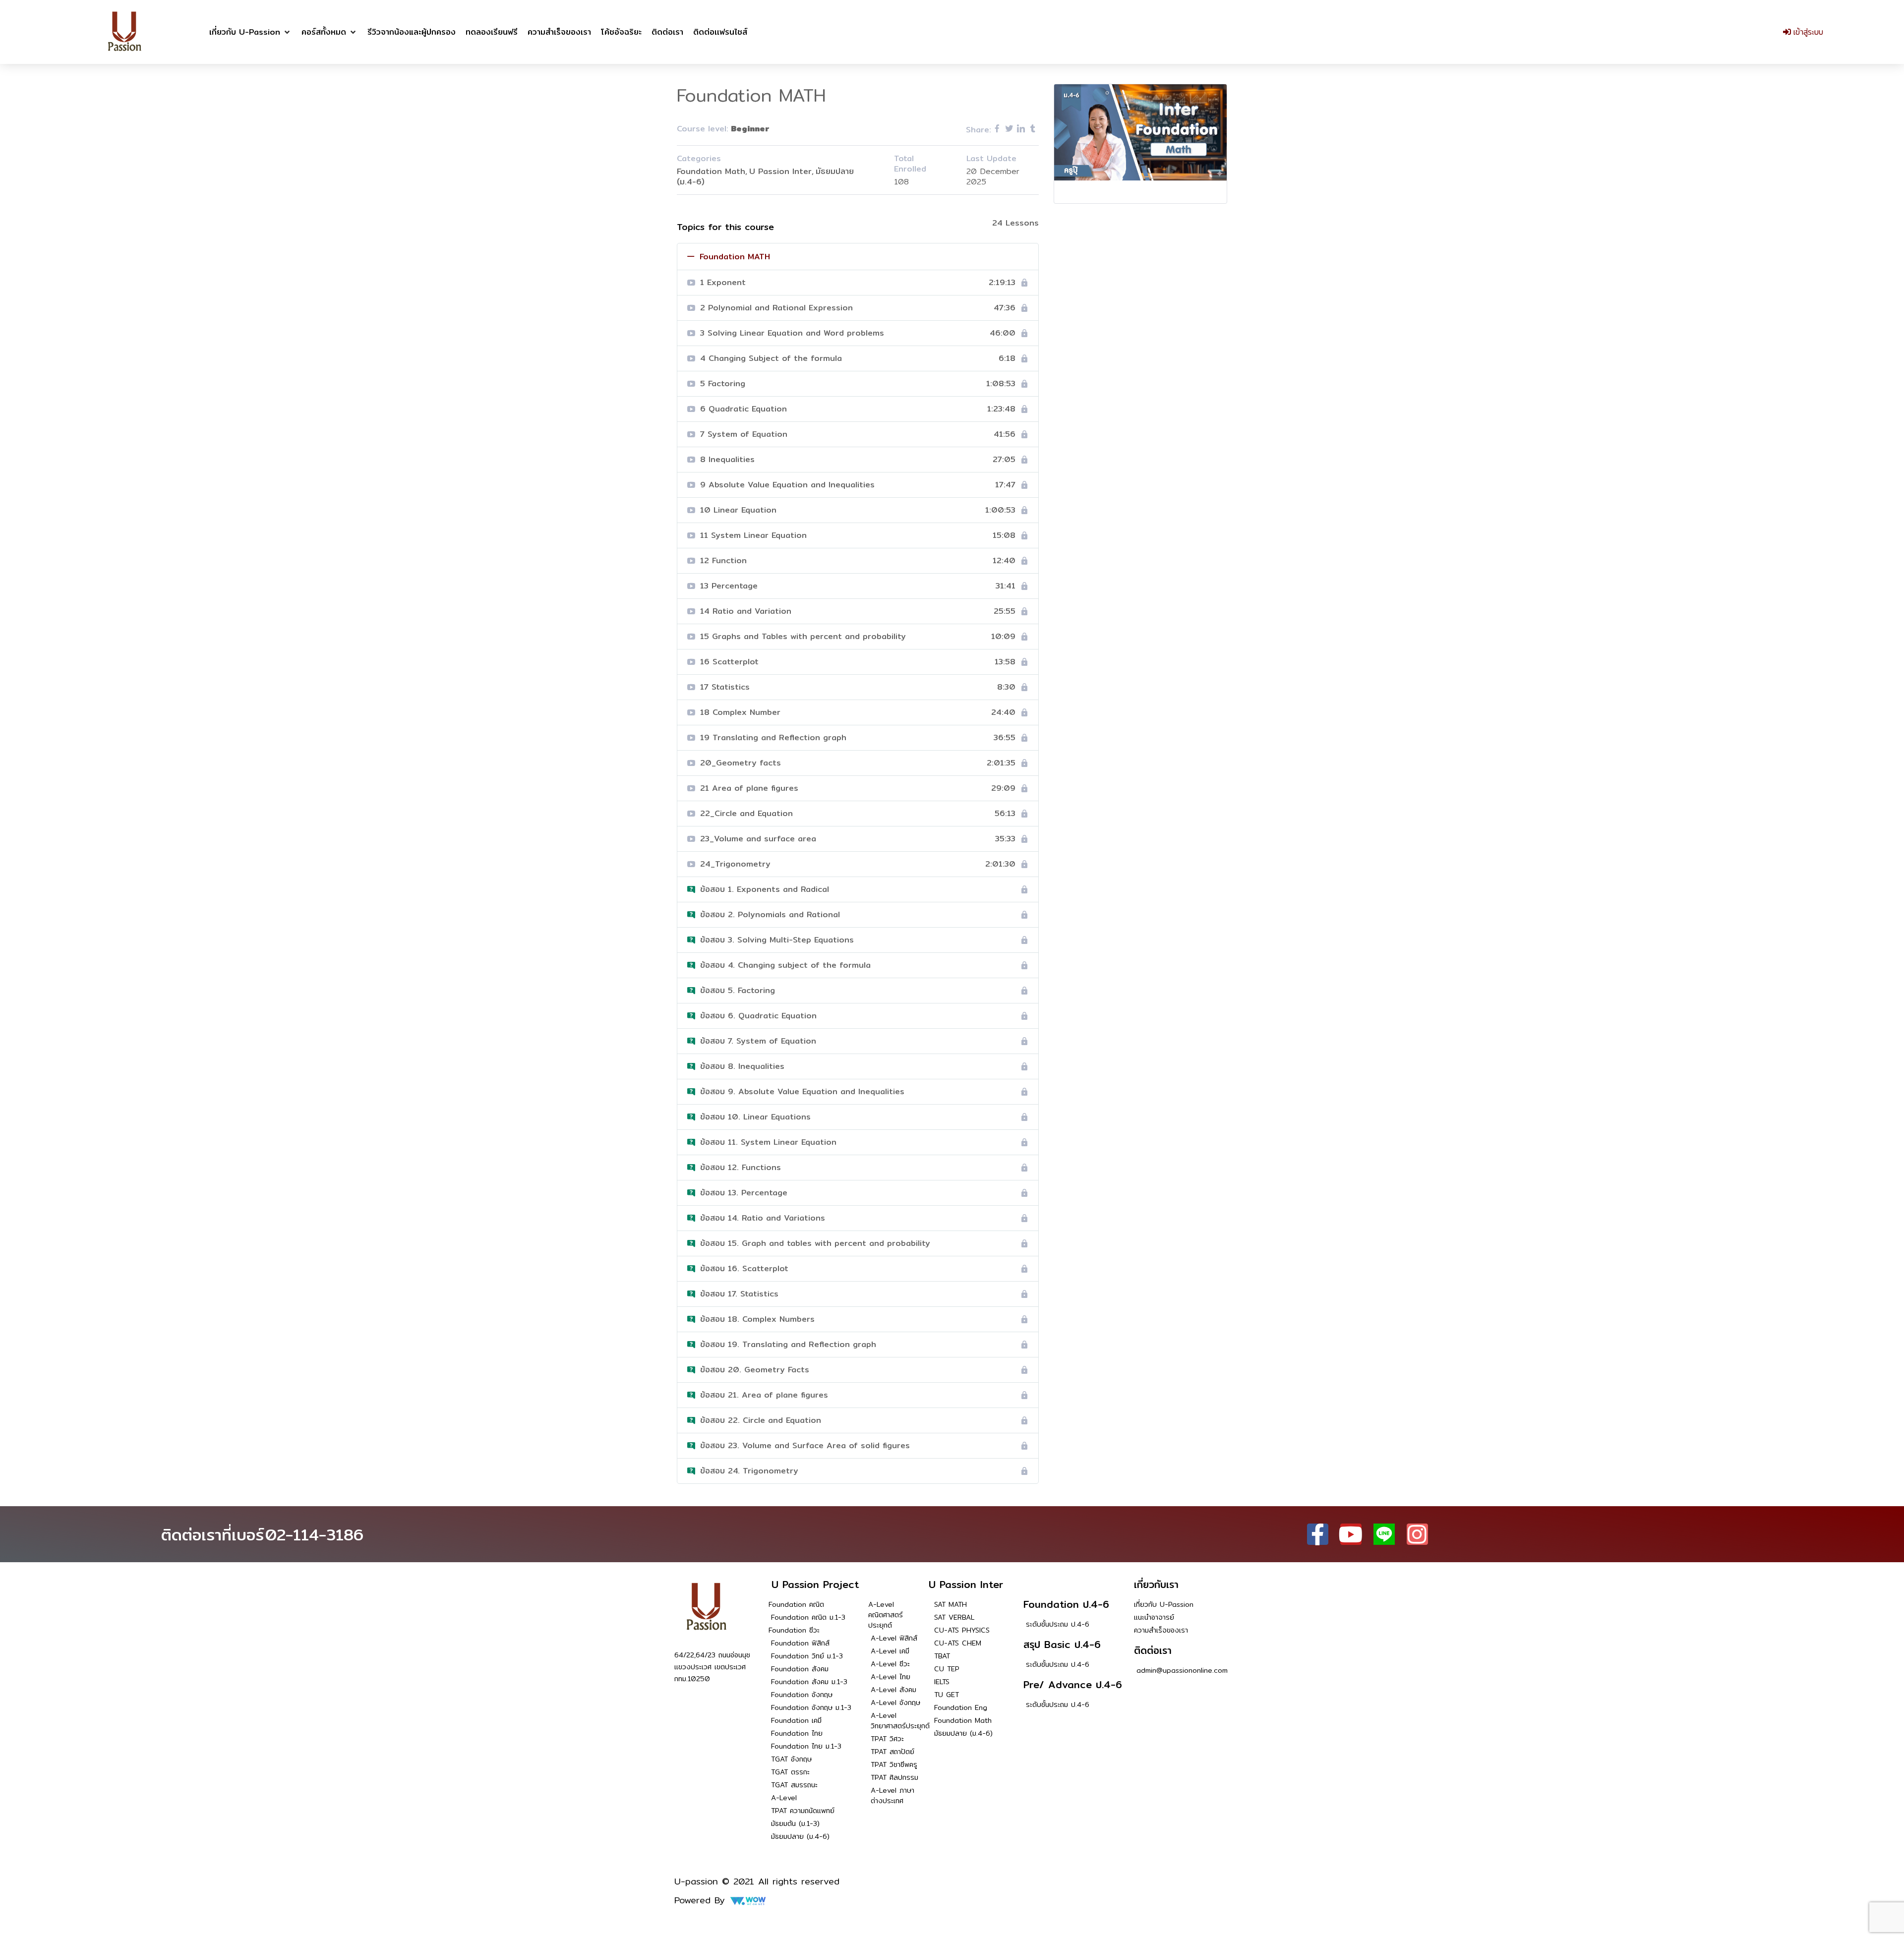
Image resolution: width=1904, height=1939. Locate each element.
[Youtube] (1351, 1534)
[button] (250, 32)
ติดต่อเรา (1153, 1650)
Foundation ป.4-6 (1066, 1604)
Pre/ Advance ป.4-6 (1073, 1684)
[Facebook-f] (1318, 1534)
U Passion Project (815, 1584)
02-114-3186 (314, 1534)
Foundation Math (711, 171)
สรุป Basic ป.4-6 (1062, 1644)
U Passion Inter (780, 171)
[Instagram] (1417, 1534)
